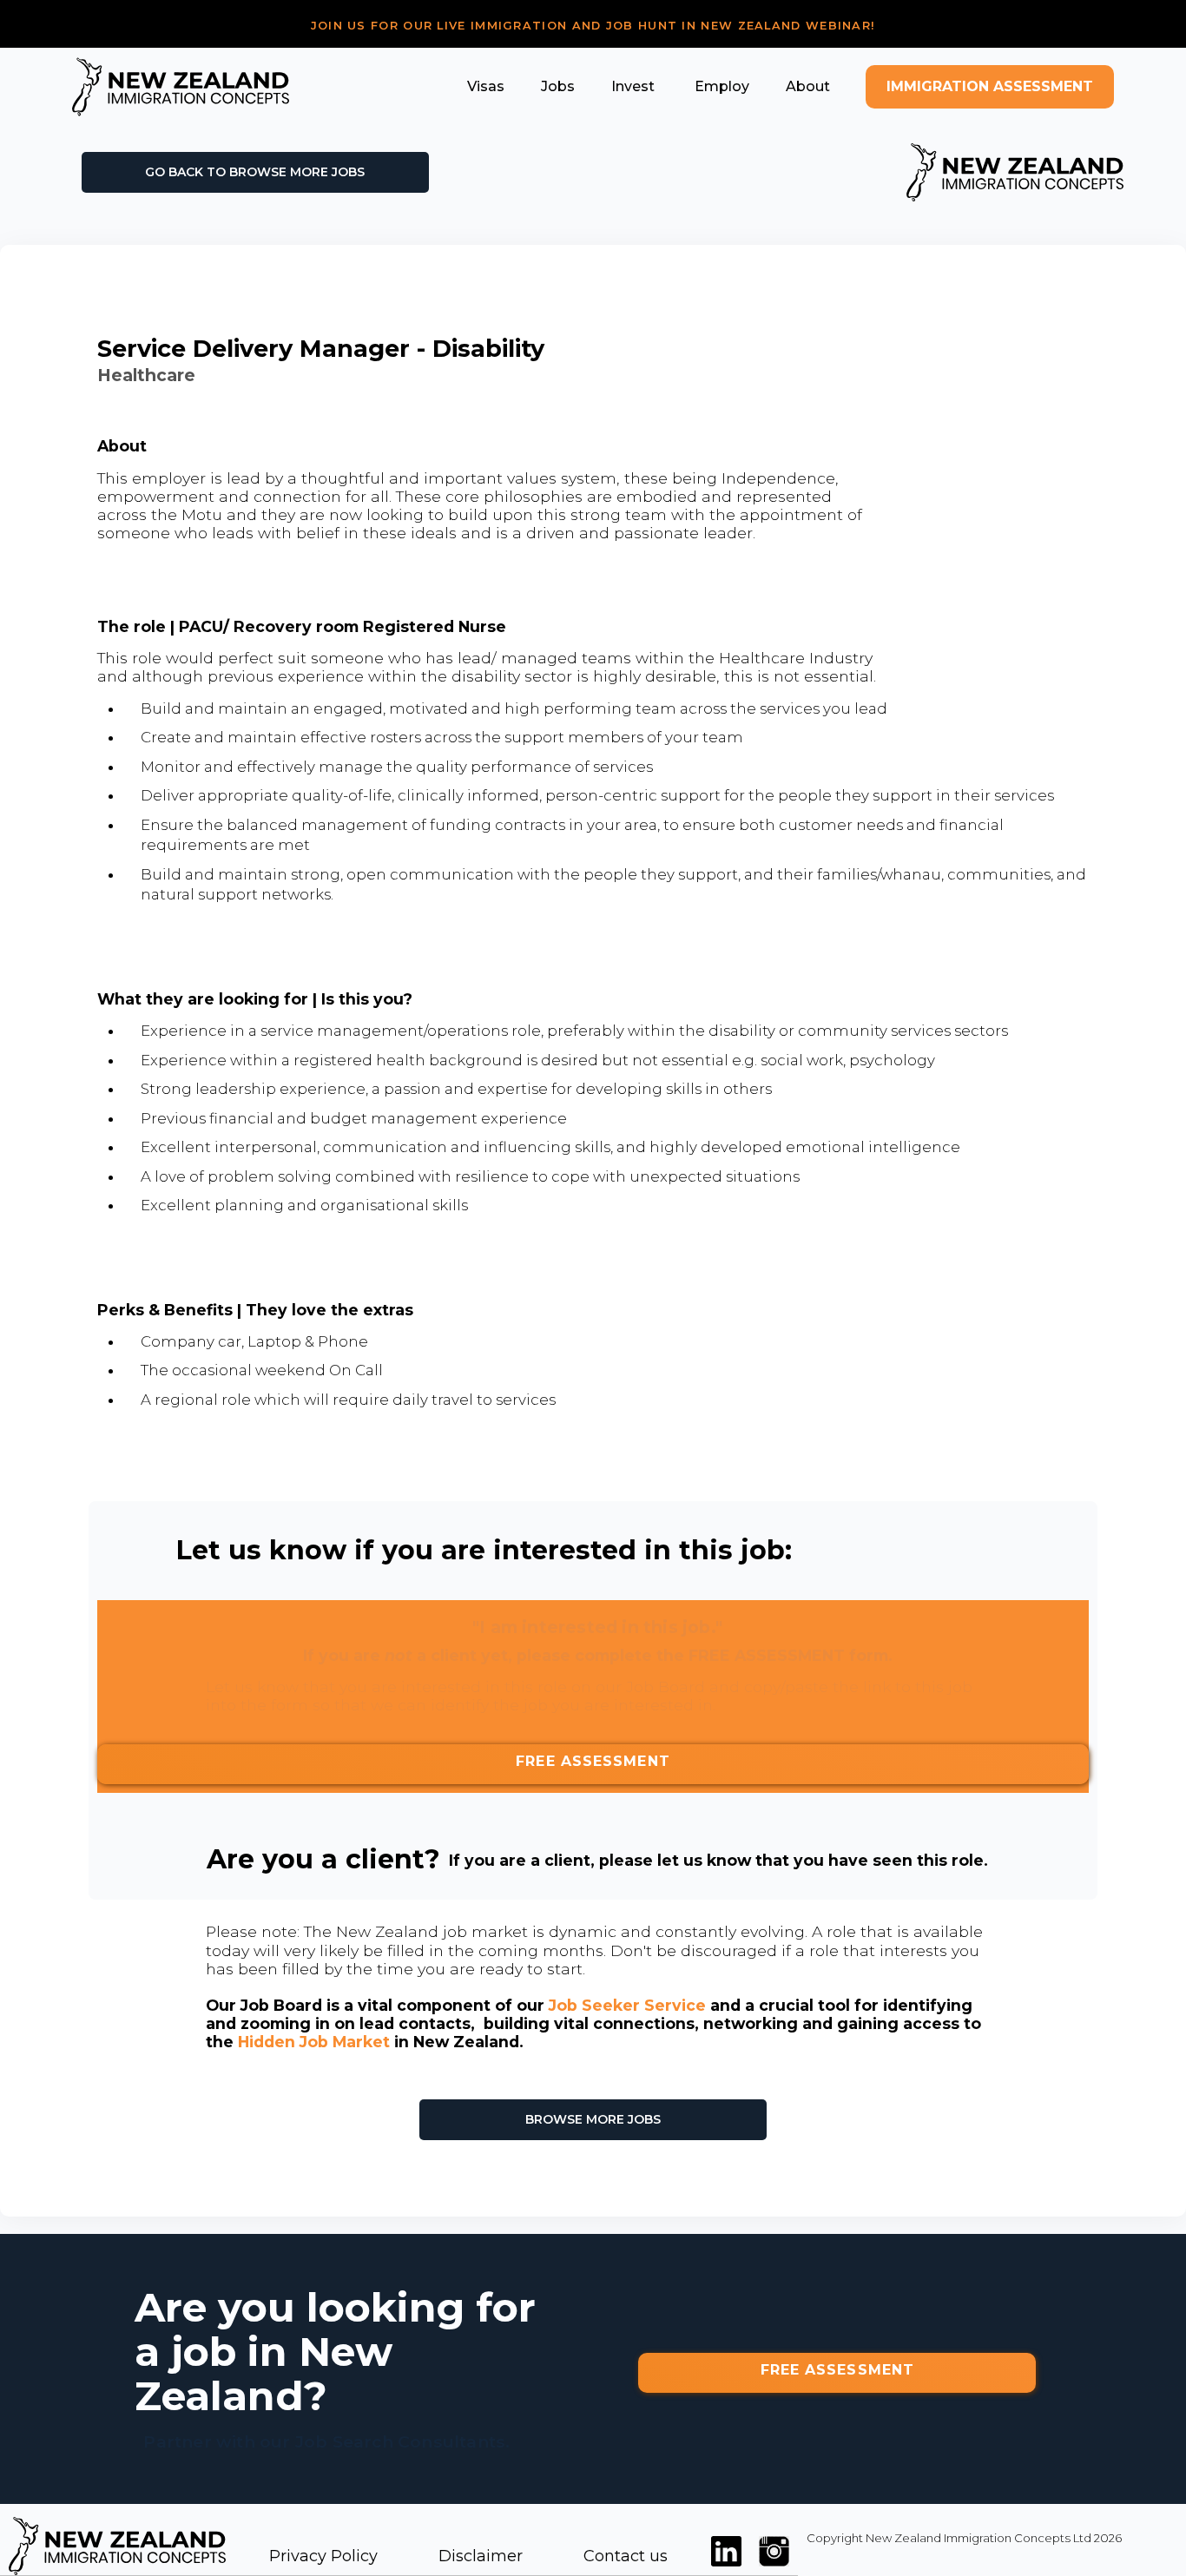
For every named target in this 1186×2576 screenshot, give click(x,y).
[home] (181, 87)
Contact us (626, 2556)
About (808, 86)
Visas (486, 86)
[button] (486, 86)
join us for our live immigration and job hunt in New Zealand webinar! (593, 26)
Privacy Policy (323, 2556)
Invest (633, 86)
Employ (720, 86)
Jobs (558, 86)
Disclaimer (481, 2556)
